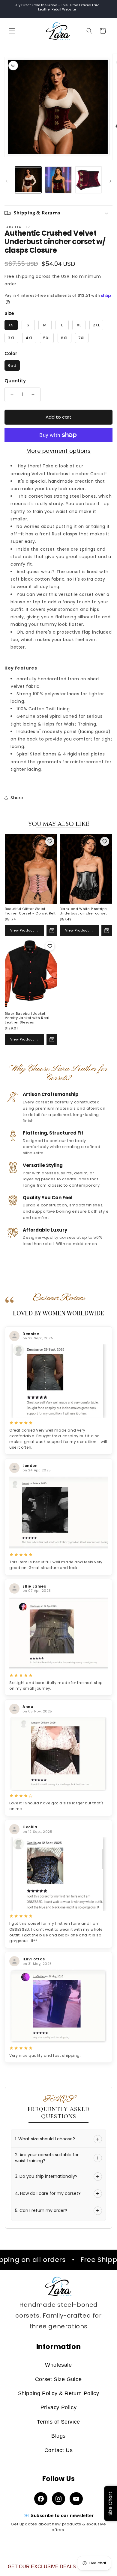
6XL (64, 338)
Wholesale (58, 2365)
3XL (11, 338)
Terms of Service (58, 2422)
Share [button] (17, 798)
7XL (82, 338)
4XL (29, 338)
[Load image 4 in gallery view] (88, 180)
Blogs (58, 2436)
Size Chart (110, 2504)
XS (11, 325)
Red (12, 365)
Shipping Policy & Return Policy (59, 2393)
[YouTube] (76, 2499)
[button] (12, 31)
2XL (96, 325)
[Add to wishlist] (50, 841)
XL (79, 325)
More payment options (58, 451)
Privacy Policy (58, 2407)
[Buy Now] (52, 931)
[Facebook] (41, 2499)
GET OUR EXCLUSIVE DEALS (42, 2567)
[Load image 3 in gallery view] (58, 180)
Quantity (15, 381)
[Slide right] (110, 181)
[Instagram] (58, 2499)
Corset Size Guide (58, 2379)
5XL (47, 338)
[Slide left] (7, 181)
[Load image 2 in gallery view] (28, 180)
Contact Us (59, 2450)
